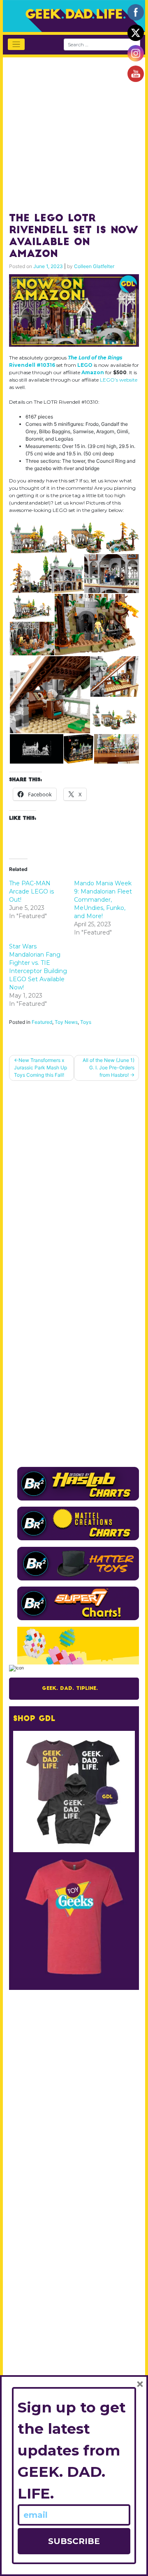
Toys (86, 1022)
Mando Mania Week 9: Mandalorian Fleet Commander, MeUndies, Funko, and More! (103, 900)
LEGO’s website (119, 380)
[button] (40, 538)
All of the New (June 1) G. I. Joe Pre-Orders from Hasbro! (109, 1067)
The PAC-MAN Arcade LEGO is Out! (31, 891)
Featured (42, 1022)
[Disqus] (74, 1191)
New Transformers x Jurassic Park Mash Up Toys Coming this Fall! (40, 1067)
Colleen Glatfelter (94, 266)
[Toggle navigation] (16, 44)
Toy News (66, 1022)
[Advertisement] (74, 131)
